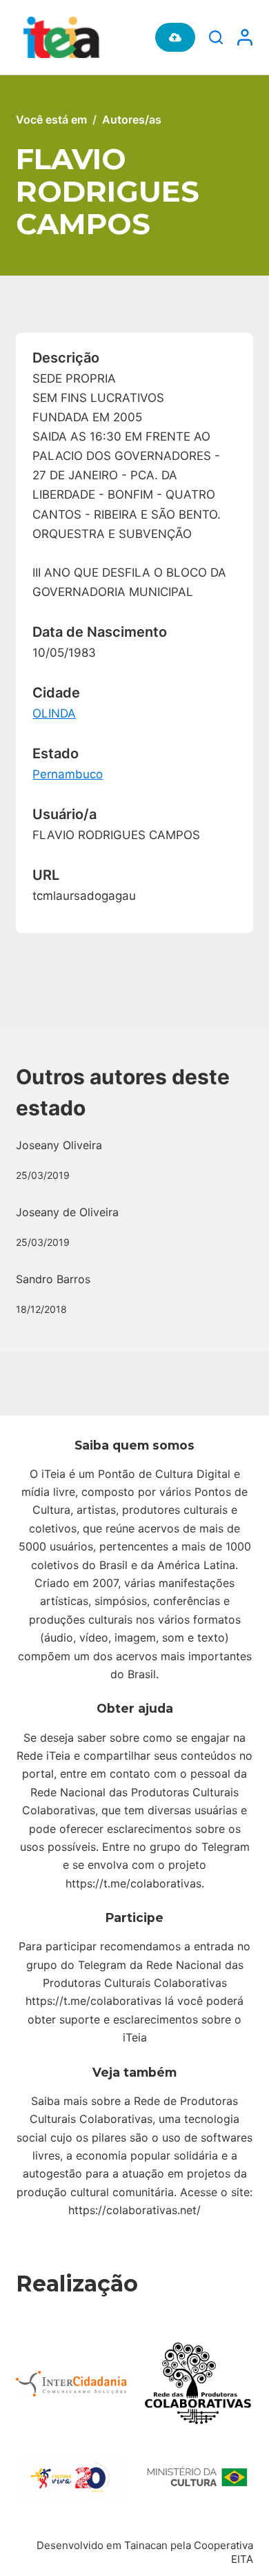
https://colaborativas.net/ (134, 2210)
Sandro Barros (53, 1279)
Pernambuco (68, 774)
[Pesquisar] (216, 37)
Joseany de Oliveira (67, 1212)
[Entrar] (245, 37)
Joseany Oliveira (59, 1145)
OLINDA (54, 713)
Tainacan (146, 2545)
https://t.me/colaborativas (133, 1883)
